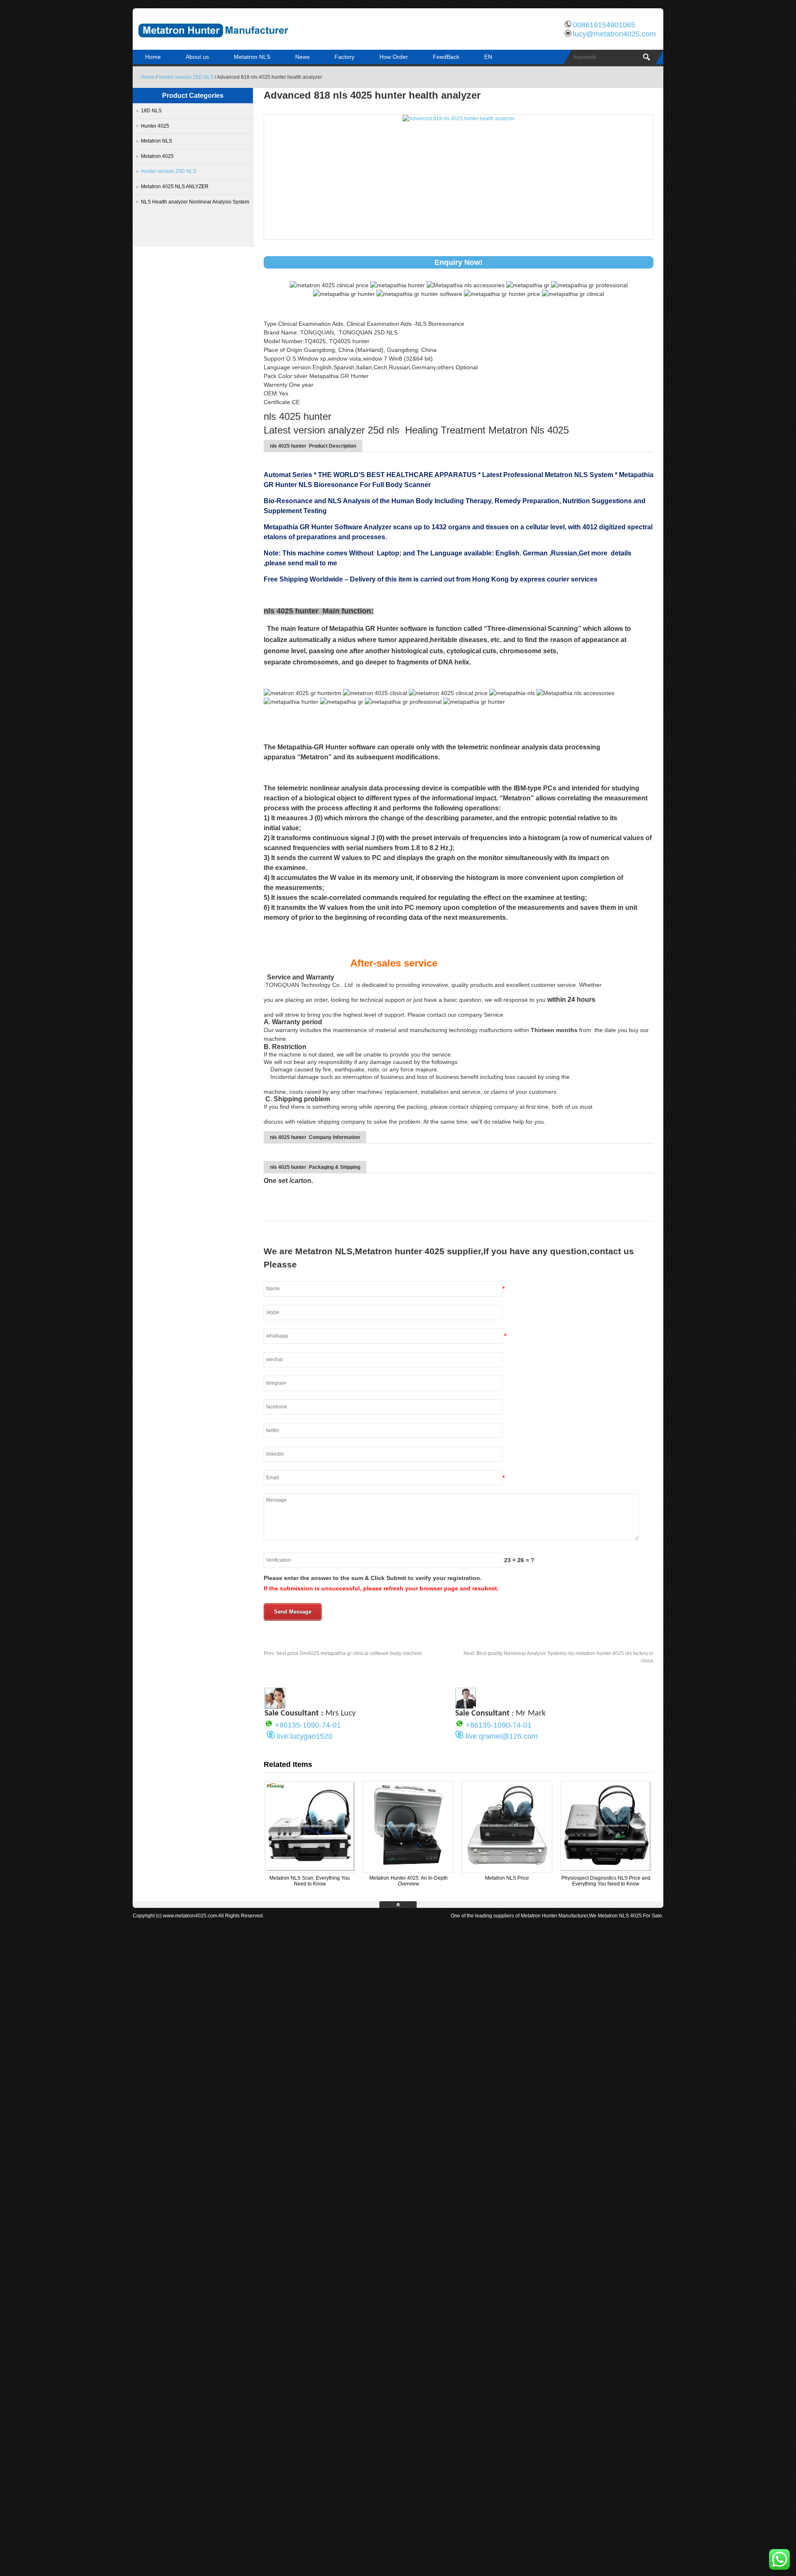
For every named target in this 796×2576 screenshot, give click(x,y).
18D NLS (151, 111)
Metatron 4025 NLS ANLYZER (175, 187)
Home (153, 57)
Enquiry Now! (459, 262)
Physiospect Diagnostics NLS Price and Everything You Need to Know (606, 1881)
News (302, 57)
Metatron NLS (252, 57)
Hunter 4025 (155, 126)
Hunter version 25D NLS (186, 77)
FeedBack (446, 57)
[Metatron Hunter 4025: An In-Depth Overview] (408, 1869)
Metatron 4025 (157, 156)
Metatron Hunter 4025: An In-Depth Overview (409, 1881)
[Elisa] (275, 1706)
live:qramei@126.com (502, 1736)
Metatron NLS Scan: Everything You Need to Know (310, 1881)
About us (197, 57)
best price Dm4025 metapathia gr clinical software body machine (343, 1653)
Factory (345, 57)
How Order (394, 57)
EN (488, 57)
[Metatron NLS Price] (507, 1869)
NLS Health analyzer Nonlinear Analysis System (195, 202)
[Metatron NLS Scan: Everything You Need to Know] (310, 1869)
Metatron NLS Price (507, 1878)
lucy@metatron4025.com (614, 34)
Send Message (293, 1612)
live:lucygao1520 (305, 1736)
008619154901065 (604, 25)
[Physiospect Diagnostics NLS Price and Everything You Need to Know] (606, 1869)
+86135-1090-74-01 (308, 1725)
